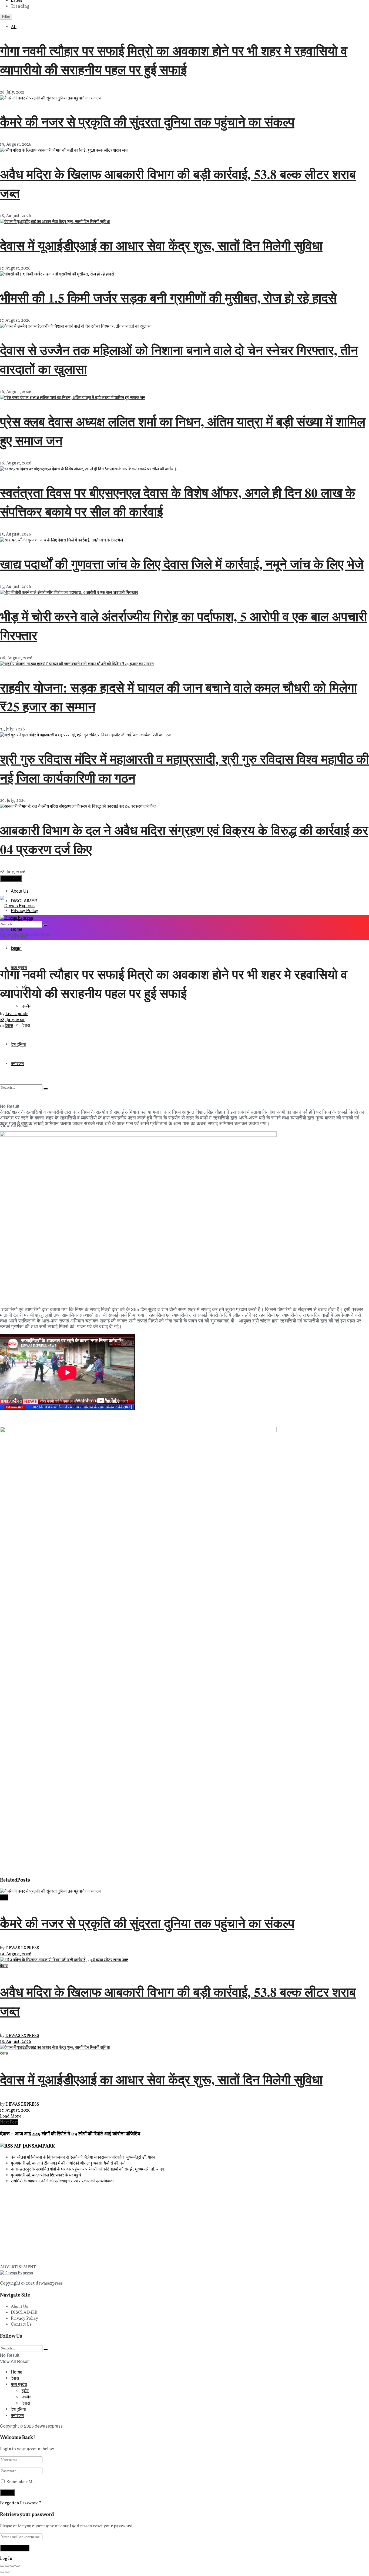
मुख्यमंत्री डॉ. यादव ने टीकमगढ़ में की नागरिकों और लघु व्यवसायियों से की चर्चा (68, 2163)
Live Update (17, 1014)
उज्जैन (26, 1006)
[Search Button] (45, 925)
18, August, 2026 (16, 2042)
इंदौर (25, 2390)
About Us (20, 891)
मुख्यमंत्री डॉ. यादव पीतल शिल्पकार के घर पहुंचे (46, 2175)
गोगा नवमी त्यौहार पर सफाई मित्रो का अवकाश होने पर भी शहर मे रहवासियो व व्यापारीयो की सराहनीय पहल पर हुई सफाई (174, 60)
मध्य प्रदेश (19, 2384)
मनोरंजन (17, 2415)
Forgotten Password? (21, 2503)
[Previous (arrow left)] (2, 2572)
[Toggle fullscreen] (12, 2566)
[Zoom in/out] (18, 2566)
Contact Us (21, 2325)
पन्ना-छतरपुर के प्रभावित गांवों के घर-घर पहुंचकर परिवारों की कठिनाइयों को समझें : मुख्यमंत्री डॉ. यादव (87, 2169)
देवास (15, 948)
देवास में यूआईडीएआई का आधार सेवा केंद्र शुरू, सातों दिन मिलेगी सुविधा (161, 245)
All (14, 27)
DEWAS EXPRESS (22, 1948)
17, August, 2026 (15, 2110)
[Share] (7, 2566)
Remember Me (20, 2482)
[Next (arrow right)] (7, 2572)
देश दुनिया (18, 2409)
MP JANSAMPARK (35, 2146)
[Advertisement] (162, 1067)
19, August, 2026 (16, 1954)
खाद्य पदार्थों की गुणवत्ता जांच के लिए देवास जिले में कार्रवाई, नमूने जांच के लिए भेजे (182, 564)
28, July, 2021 (12, 1020)
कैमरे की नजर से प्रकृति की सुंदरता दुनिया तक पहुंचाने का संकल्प (147, 121)
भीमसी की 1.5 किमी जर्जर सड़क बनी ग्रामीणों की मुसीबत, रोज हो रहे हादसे (168, 297)
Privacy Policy (24, 2319)
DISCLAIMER (24, 2313)
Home (17, 2372)
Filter (6, 17)
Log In (6, 2559)
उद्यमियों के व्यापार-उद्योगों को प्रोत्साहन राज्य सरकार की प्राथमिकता (62, 2181)
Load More (11, 878)
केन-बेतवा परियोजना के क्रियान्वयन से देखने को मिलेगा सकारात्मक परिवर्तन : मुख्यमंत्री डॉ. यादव (83, 2158)
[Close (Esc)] (2, 2566)
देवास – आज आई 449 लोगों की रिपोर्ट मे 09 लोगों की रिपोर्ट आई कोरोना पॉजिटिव (70, 2134)
